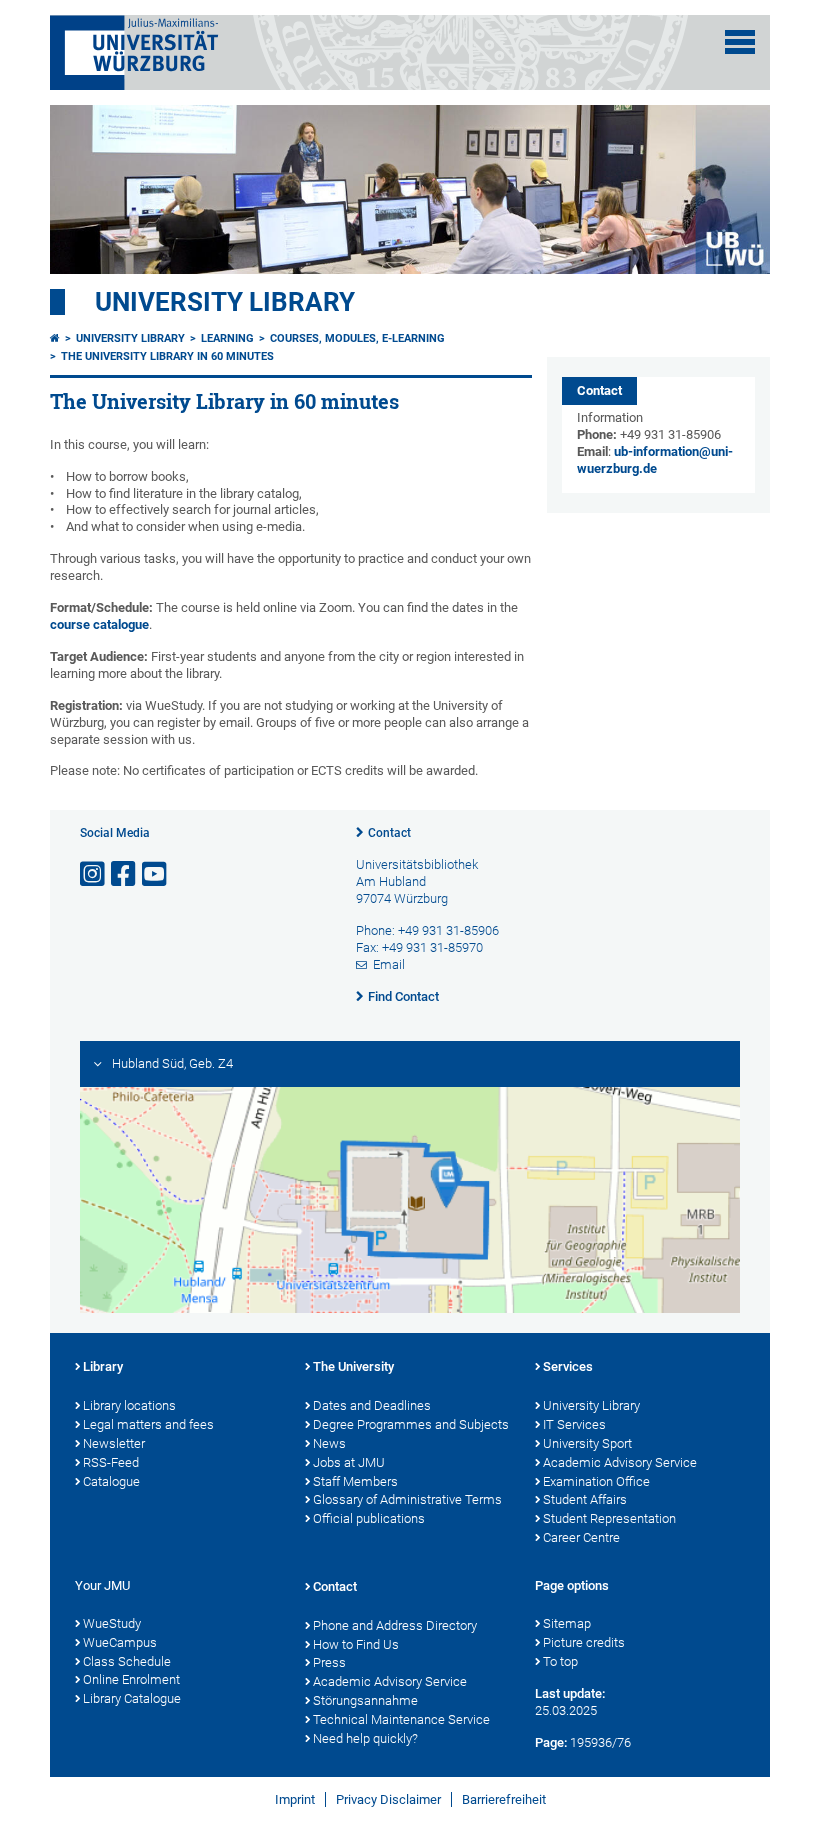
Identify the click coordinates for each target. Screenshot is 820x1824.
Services (568, 1366)
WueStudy (112, 1623)
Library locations (129, 1405)
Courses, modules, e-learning (357, 338)
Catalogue (111, 1481)
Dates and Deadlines (372, 1405)
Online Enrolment (131, 1679)
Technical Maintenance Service (401, 1719)
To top (560, 1661)
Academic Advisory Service (620, 1462)
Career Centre (581, 1537)
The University (353, 1366)
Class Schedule (127, 1661)
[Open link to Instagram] (94, 874)
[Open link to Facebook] (125, 874)
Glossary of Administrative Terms (407, 1499)
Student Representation (609, 1518)
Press (329, 1662)
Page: (551, 1742)
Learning (227, 338)
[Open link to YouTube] (156, 874)
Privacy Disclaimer (388, 1799)
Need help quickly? (365, 1738)
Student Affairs (585, 1499)
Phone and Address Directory (395, 1625)
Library (103, 1366)
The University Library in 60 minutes (167, 356)
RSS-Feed (111, 1462)
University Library (225, 302)
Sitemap (567, 1623)
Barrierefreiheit (504, 1799)
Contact (389, 833)
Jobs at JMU (349, 1462)
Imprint (295, 1799)
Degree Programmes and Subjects (411, 1424)
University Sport (587, 1443)
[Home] (55, 338)
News (329, 1443)
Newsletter (114, 1443)
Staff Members (355, 1481)
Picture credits (584, 1642)
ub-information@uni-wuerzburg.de (655, 460)
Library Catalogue (132, 1698)
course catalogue (99, 624)
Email (389, 964)
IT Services (574, 1424)
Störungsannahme (365, 1700)
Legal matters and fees (148, 1424)
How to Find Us (356, 1644)
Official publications (369, 1518)
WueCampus (120, 1642)
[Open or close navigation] (740, 42)
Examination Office (596, 1481)
